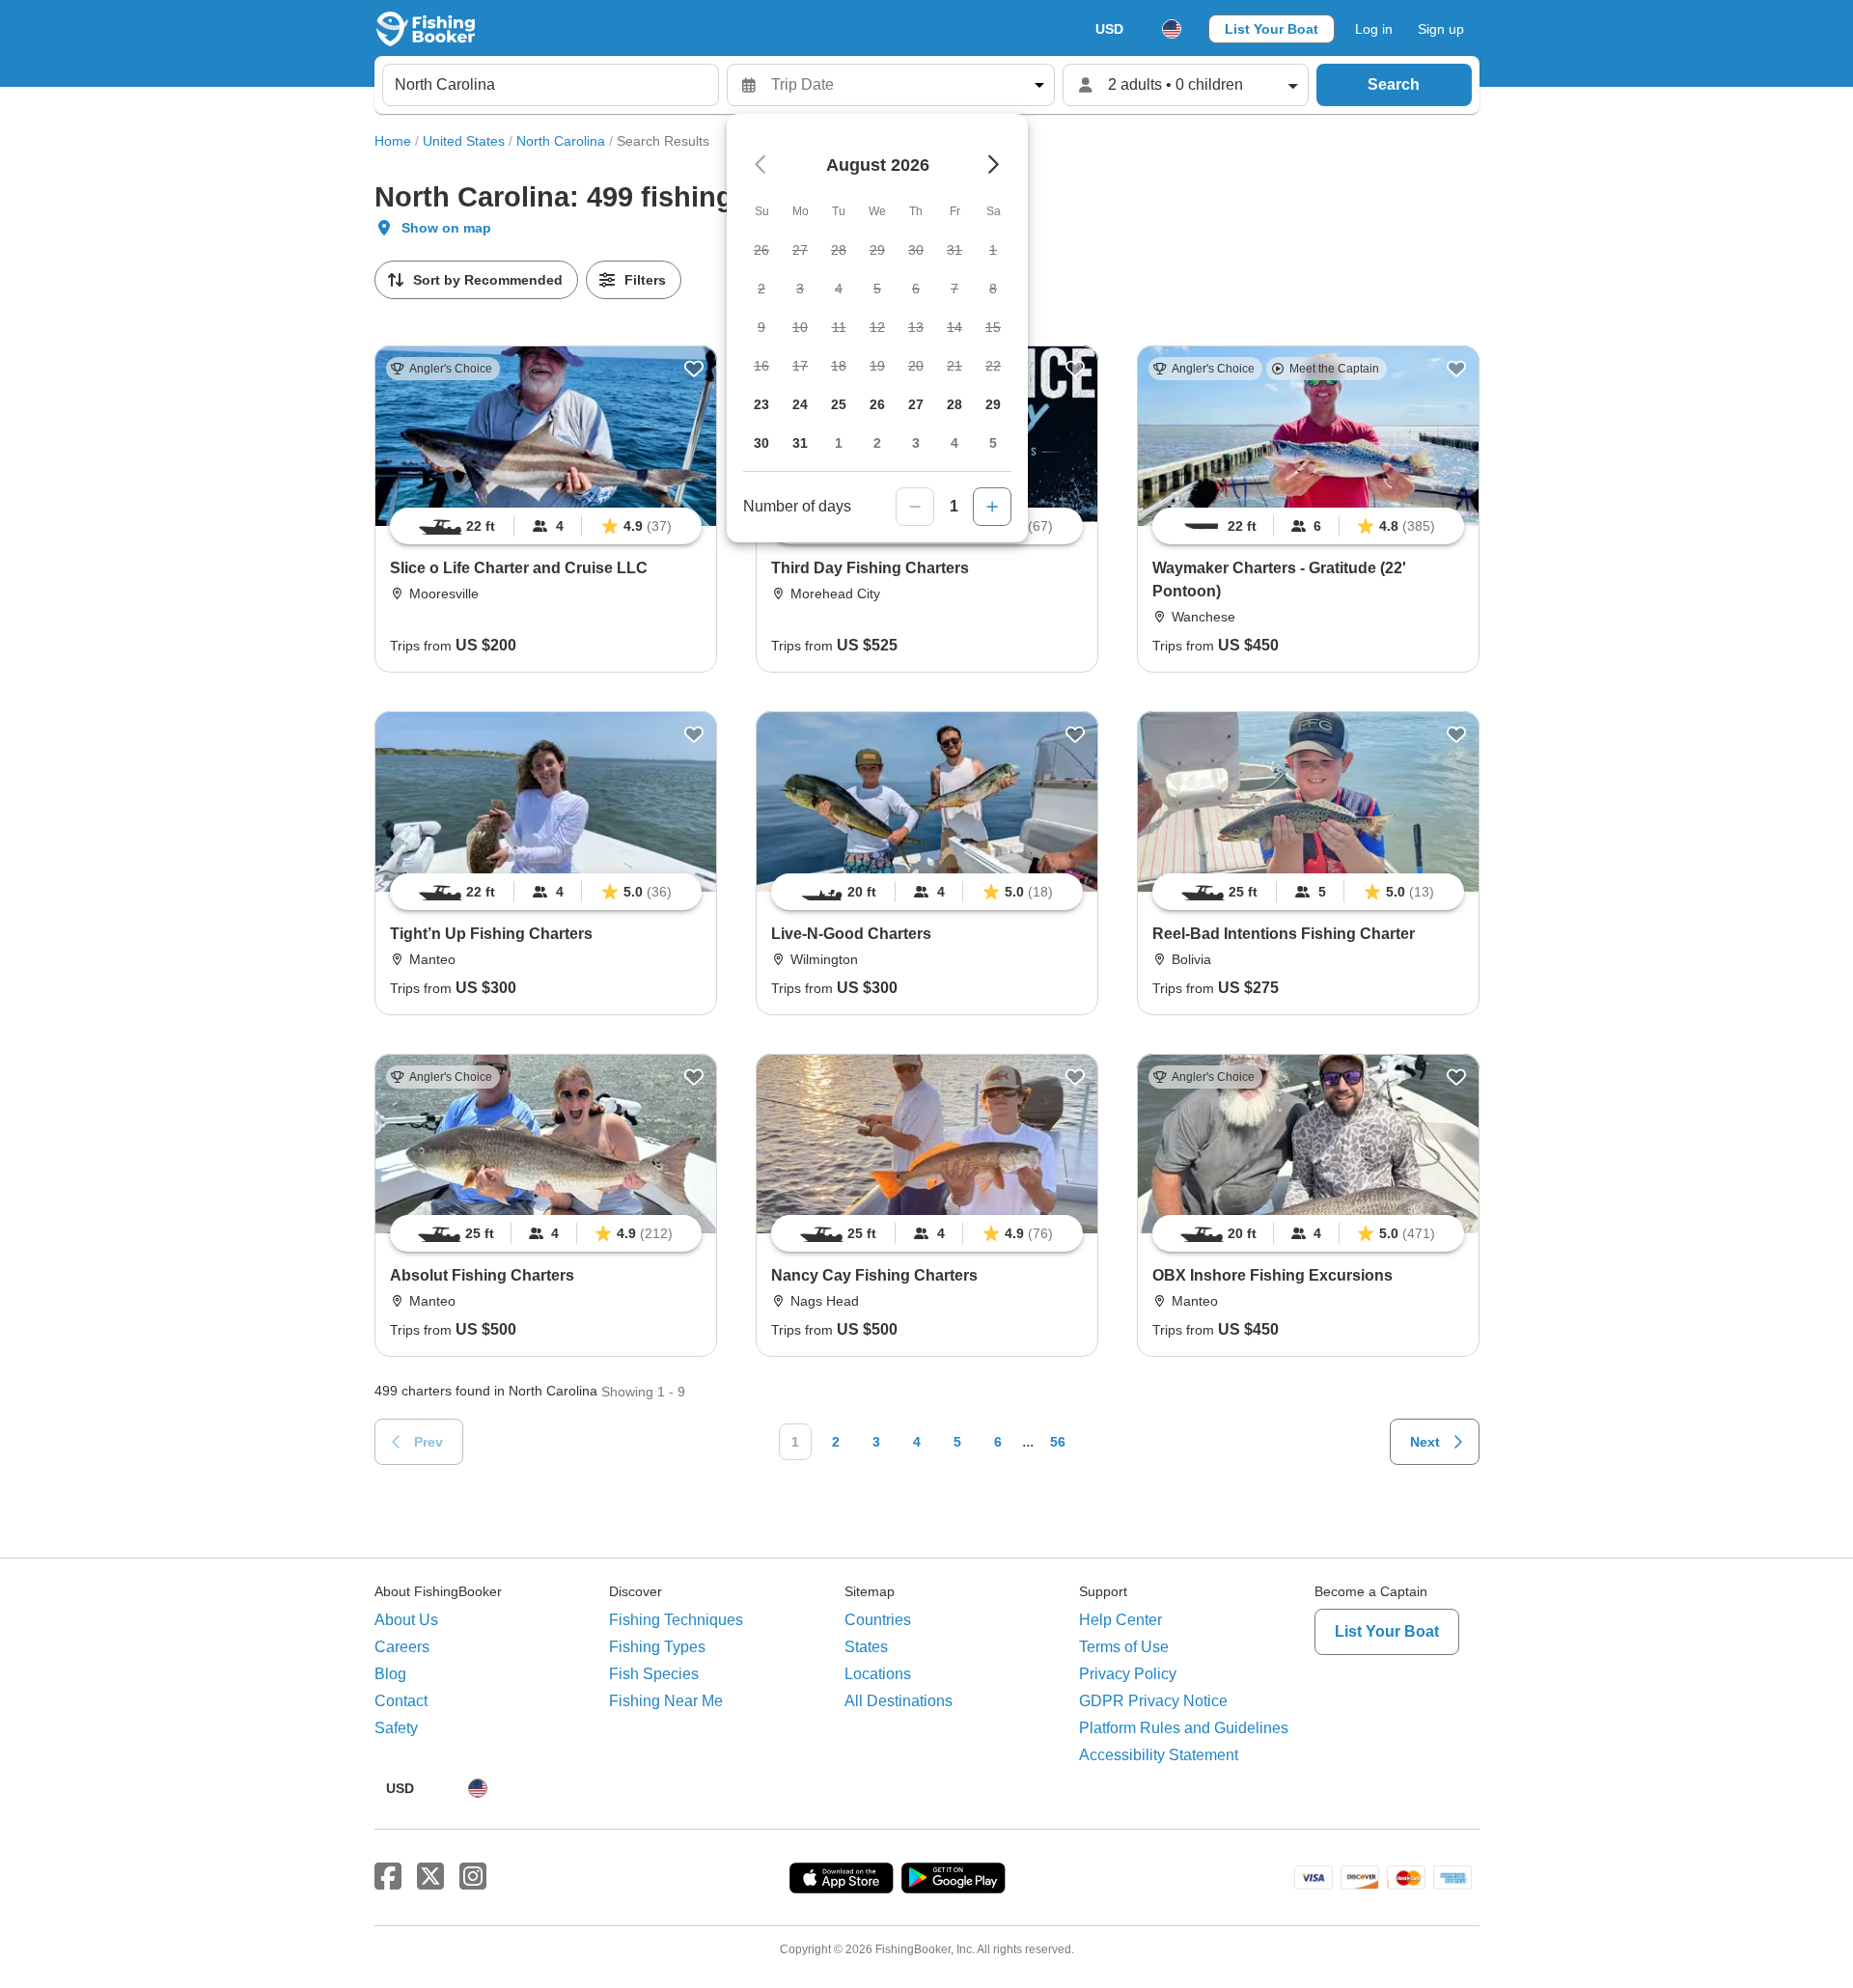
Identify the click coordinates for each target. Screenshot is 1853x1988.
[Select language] (1172, 29)
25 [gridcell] (839, 404)
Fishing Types (657, 1647)
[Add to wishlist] (694, 369)
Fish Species (654, 1674)
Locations (878, 1674)
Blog (390, 1674)
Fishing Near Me (666, 1701)
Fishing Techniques (676, 1620)
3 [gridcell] (916, 443)
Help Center (1120, 1620)
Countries (878, 1620)
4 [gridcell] (954, 443)
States (866, 1647)
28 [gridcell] (954, 404)
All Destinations (899, 1701)
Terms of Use (1124, 1647)
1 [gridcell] (839, 443)
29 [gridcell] (993, 404)
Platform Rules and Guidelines (1184, 1728)
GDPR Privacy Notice (1153, 1701)
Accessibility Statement (1159, 1755)
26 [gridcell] (877, 404)
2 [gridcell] (877, 443)
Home (393, 141)
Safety (396, 1728)
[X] (430, 1877)
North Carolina (561, 141)
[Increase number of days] (992, 507)
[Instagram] (473, 1877)
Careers (402, 1647)
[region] (546, 526)
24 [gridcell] (800, 404)
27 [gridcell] (916, 404)
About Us (406, 1620)
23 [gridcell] (761, 404)
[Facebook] (388, 1877)
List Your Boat (1272, 29)
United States (464, 141)
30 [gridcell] (761, 443)
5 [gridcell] (993, 443)
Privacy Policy (1128, 1674)
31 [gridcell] (800, 443)
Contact (401, 1701)
